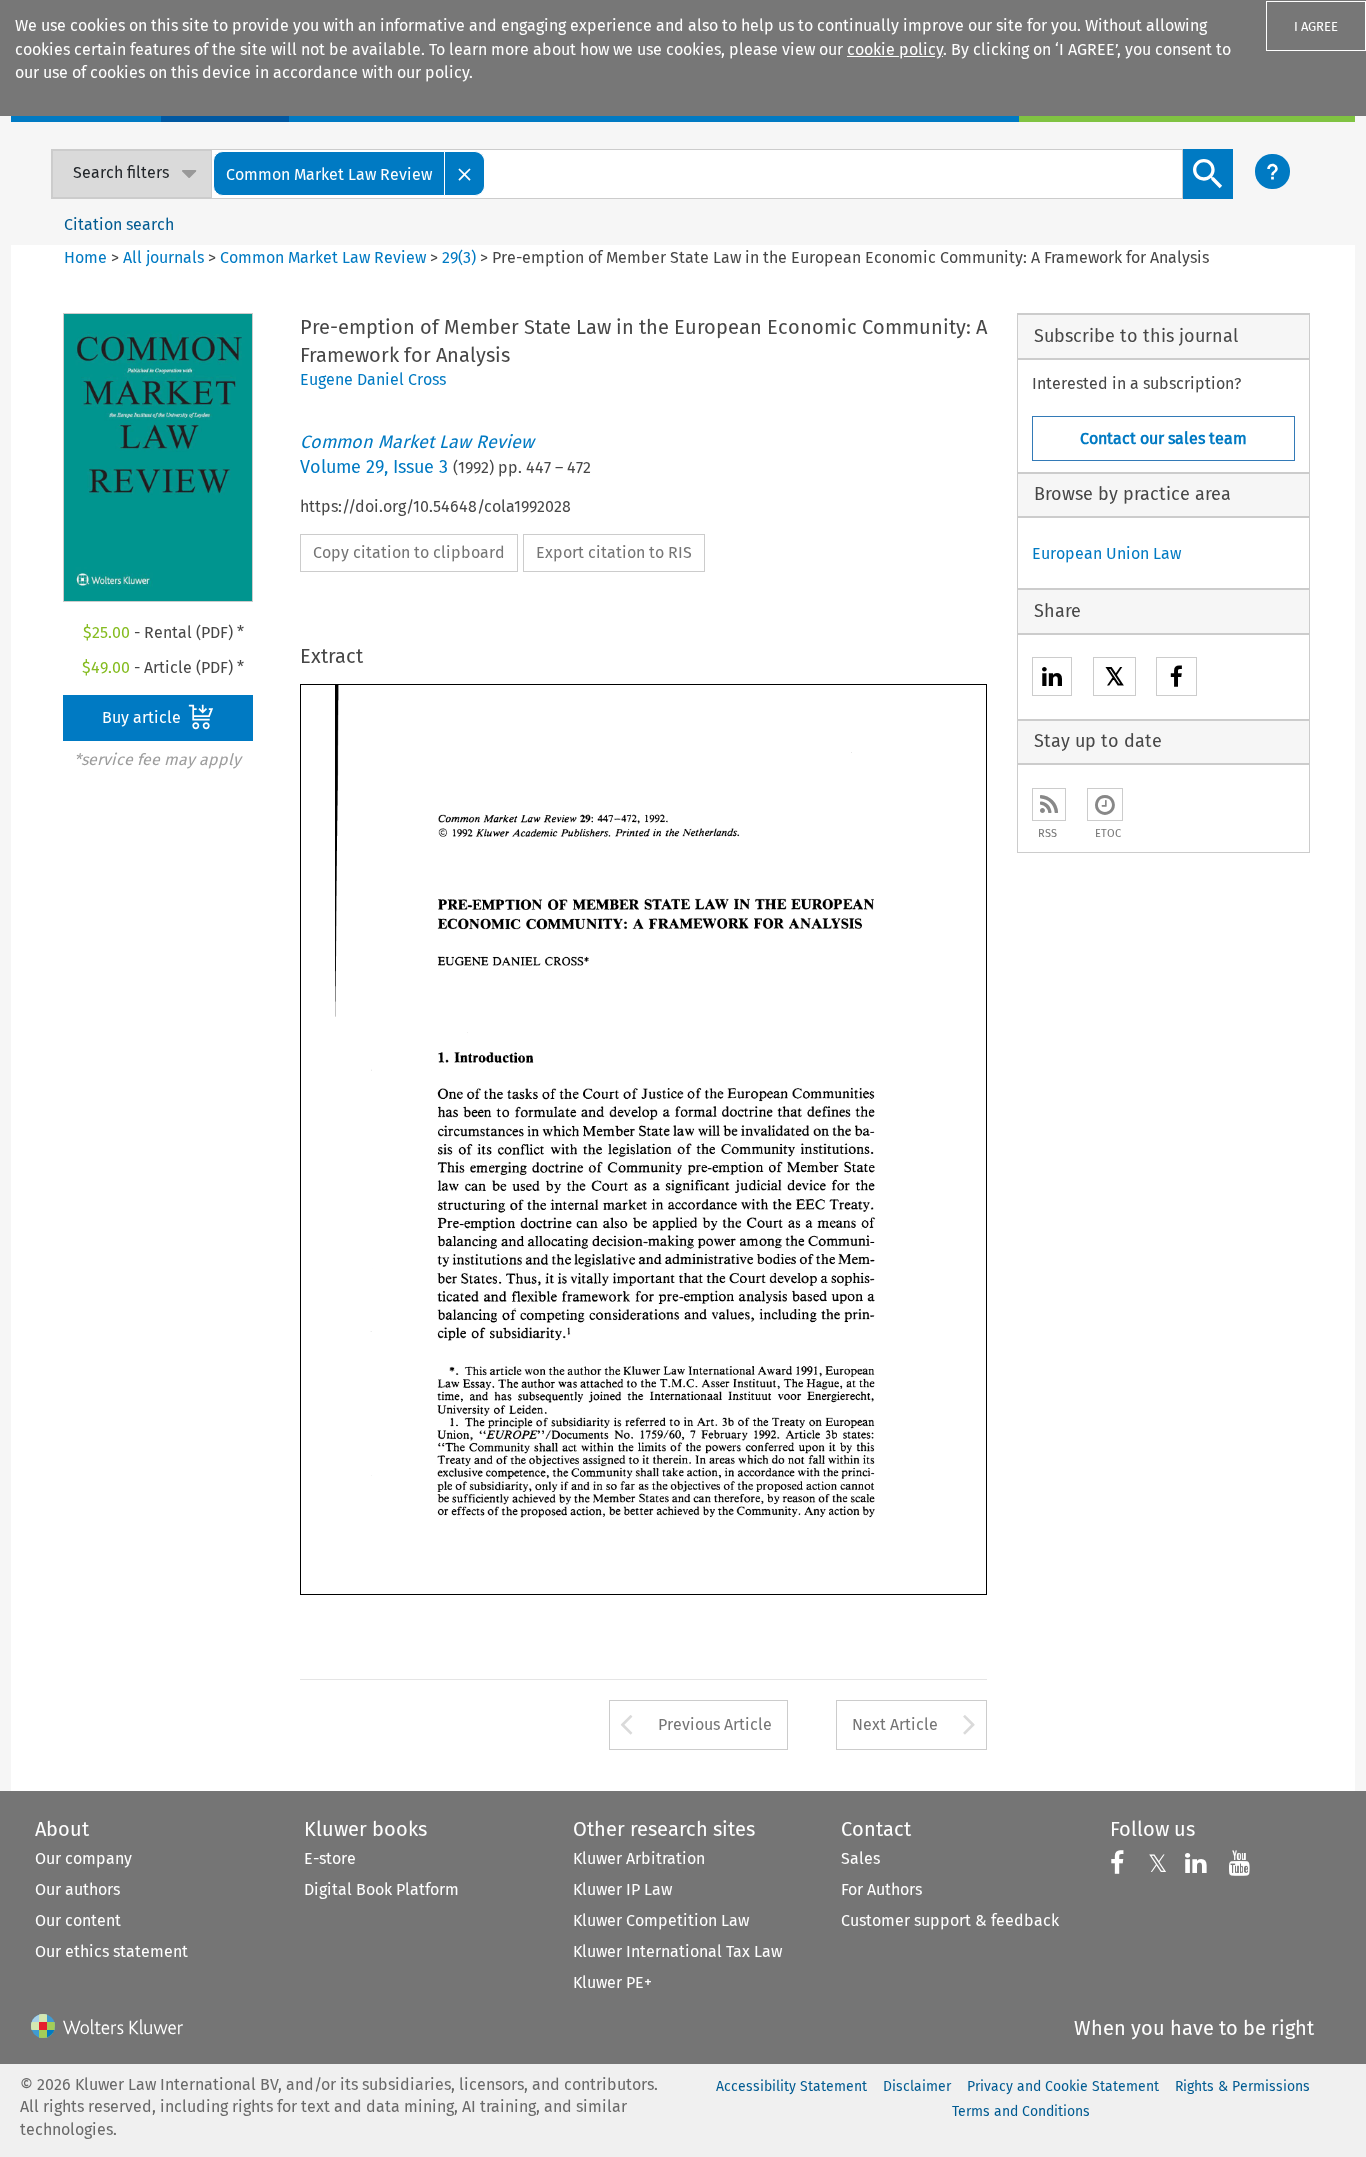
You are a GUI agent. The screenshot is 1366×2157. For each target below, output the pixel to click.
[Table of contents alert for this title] (1105, 804)
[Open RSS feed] (1049, 804)
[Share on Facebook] (1176, 679)
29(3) (459, 257)
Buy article (143, 717)
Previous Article (715, 1724)
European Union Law (1106, 553)
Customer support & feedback (950, 1920)
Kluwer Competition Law (661, 1920)
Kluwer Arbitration (639, 1858)
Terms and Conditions (1021, 2111)
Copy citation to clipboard (409, 552)
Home (85, 257)
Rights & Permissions (1242, 2086)
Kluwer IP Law (622, 1889)
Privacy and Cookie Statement (1063, 2086)
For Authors (881, 1889)
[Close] (465, 173)
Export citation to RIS (614, 552)
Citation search (119, 224)
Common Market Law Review (323, 257)
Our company (83, 1858)
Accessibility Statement (791, 2086)
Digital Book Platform (381, 1889)
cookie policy (895, 49)
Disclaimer (917, 2086)
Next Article (895, 1724)
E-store (330, 1858)
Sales (860, 1858)
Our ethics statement (111, 1951)
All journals (165, 257)
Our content (78, 1920)
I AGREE (1316, 26)
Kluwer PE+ (612, 1982)
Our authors (77, 1889)
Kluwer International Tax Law (677, 1951)
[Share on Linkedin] (1052, 679)
